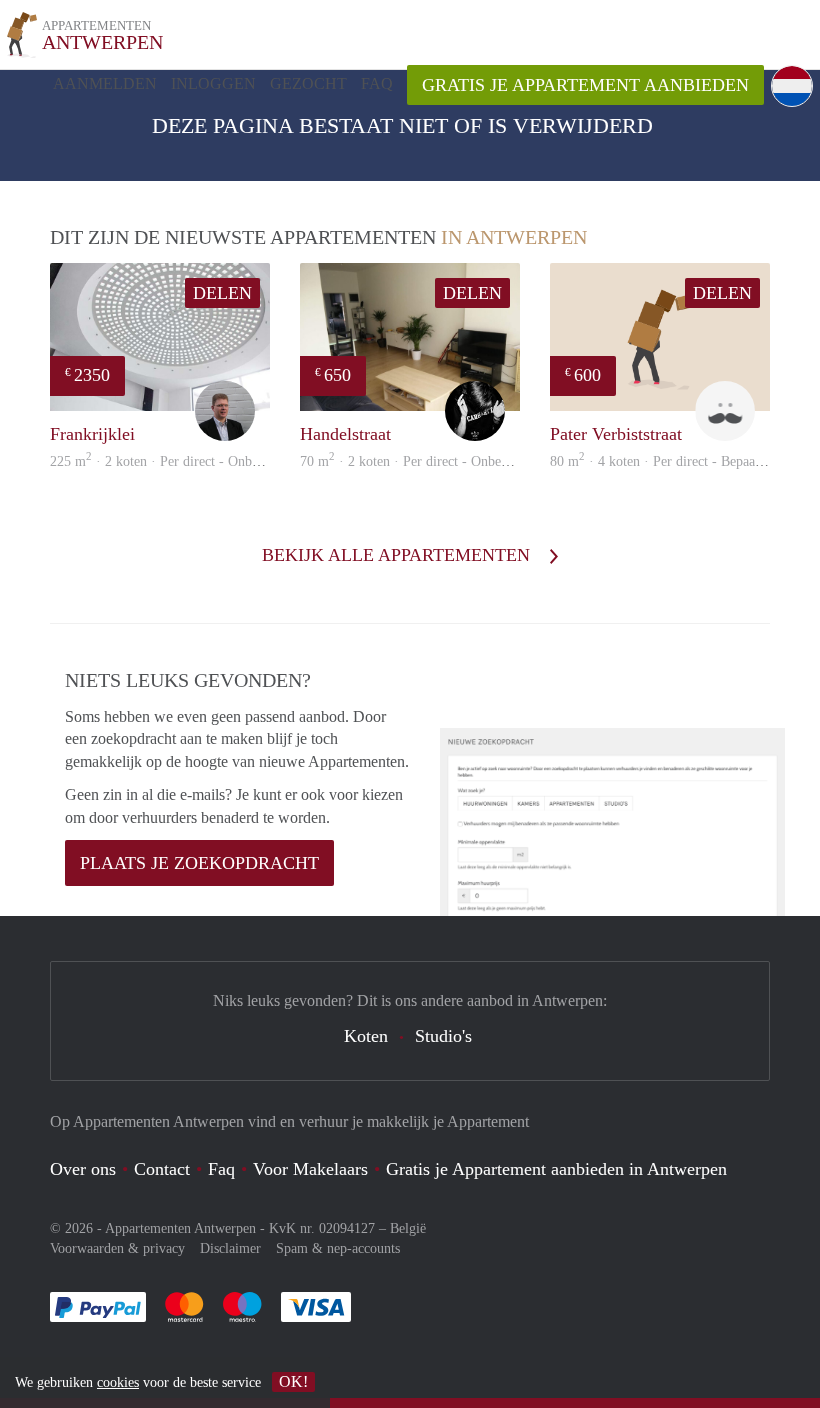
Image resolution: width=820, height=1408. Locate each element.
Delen (222, 293)
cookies (118, 1382)
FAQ (377, 83)
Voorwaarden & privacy (117, 1248)
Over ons (83, 1169)
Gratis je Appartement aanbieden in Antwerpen (556, 1169)
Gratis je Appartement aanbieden (585, 85)
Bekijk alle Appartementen (398, 555)
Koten (366, 1036)
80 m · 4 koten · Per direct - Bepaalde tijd (672, 461)
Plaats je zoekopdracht (199, 863)
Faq (221, 1169)
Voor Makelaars (310, 1169)
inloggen (213, 83)
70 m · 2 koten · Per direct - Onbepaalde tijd (430, 461)
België (408, 1228)
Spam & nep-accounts (338, 1248)
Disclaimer (230, 1248)
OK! (293, 1381)
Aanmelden (105, 83)
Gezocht (308, 83)
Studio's (443, 1036)
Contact (162, 1169)
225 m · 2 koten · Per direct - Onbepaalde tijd (183, 461)
